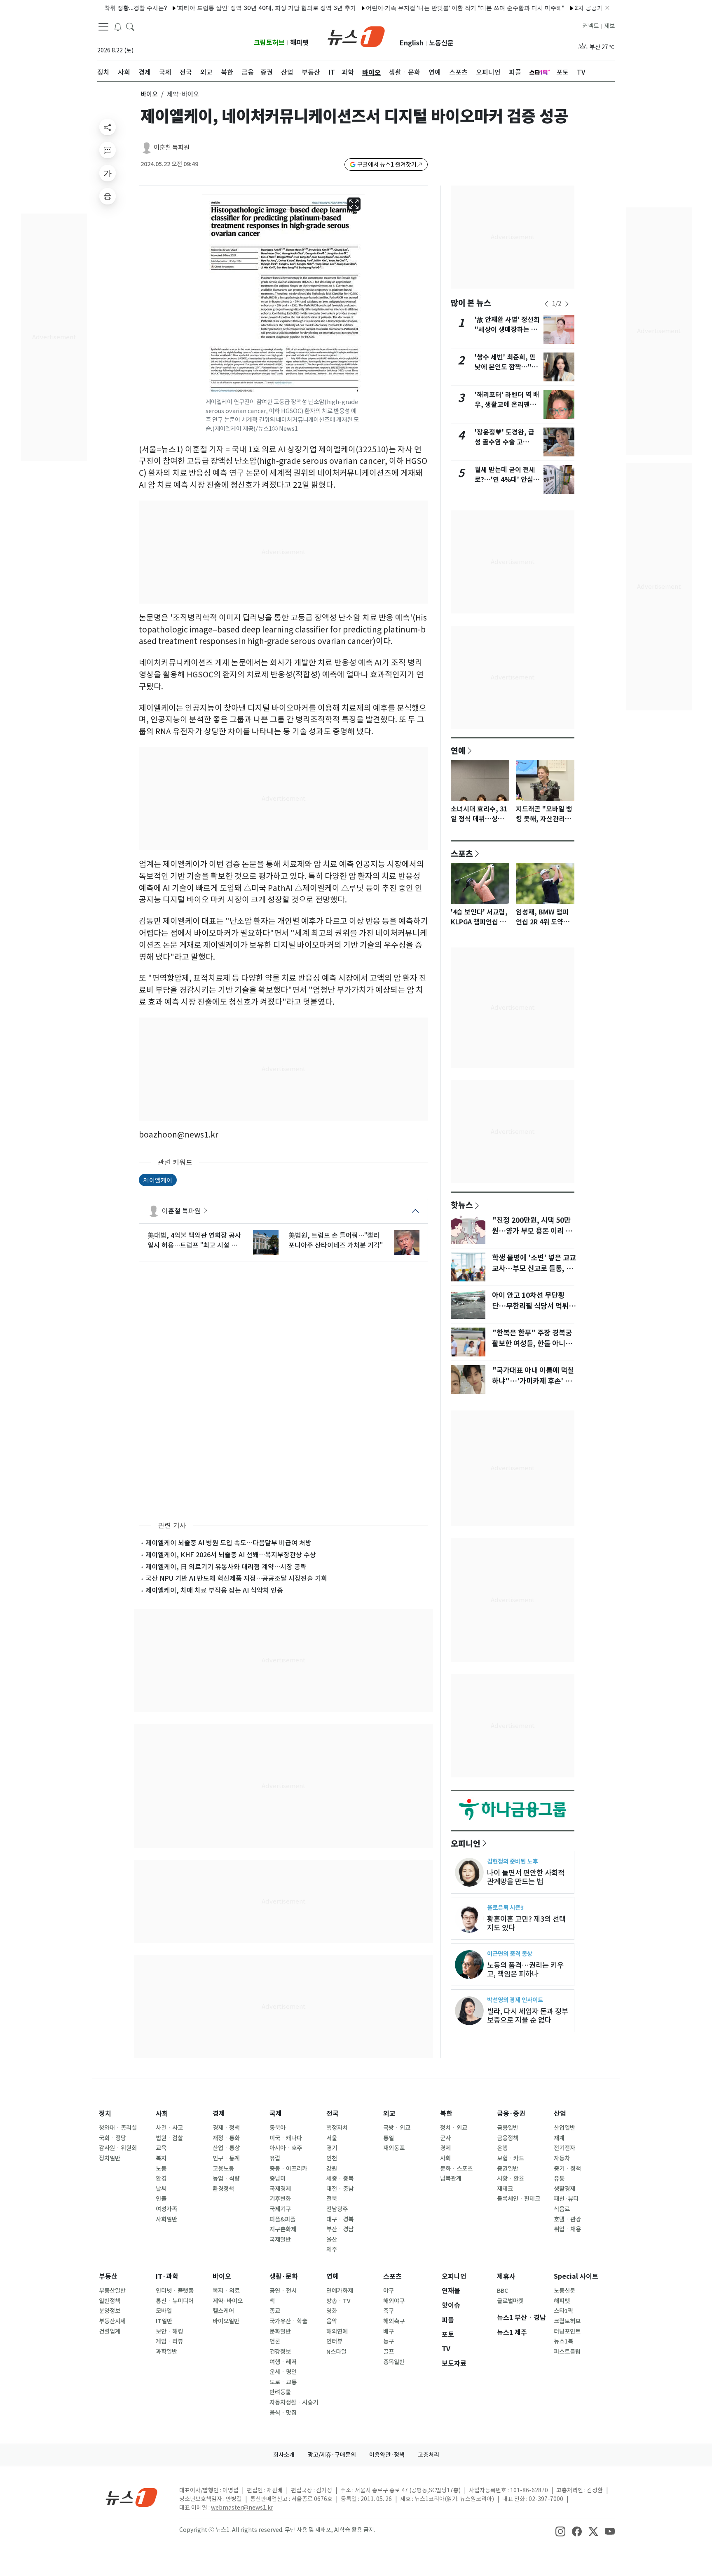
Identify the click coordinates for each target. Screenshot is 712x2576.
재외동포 (394, 2148)
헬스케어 (223, 2311)
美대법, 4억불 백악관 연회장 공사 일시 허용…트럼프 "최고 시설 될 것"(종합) (194, 1241)
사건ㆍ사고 (169, 2128)
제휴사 (506, 2276)
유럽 (275, 2158)
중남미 (278, 2179)
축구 (389, 2311)
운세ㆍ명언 (283, 2372)
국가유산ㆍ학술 (288, 2321)
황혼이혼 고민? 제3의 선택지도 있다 (526, 1923)
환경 (161, 2179)
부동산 (108, 2276)
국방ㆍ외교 (397, 2128)
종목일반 (394, 2362)
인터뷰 (334, 2341)
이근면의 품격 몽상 (510, 1954)
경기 (332, 2148)
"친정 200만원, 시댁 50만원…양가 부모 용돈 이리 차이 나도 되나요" (532, 1231)
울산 (332, 2240)
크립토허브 (269, 43)
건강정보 (280, 2352)
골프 (389, 2352)
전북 (332, 2199)
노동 (161, 2169)
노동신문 (441, 43)
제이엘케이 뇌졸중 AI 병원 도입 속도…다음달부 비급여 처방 (228, 1543)
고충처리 (429, 2455)
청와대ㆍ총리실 (118, 2128)
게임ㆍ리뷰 (169, 2341)
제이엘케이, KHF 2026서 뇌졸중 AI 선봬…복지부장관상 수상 (231, 1555)
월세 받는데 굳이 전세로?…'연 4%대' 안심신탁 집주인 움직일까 (507, 480)
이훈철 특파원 (172, 147)
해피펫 (299, 43)
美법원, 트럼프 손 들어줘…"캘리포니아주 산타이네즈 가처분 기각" (336, 1240)
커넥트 (591, 26)
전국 (333, 2114)
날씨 (161, 2189)
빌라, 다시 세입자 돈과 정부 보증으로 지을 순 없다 (528, 2016)
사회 (162, 2114)
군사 (445, 2138)
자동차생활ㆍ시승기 (294, 2402)
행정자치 (337, 2128)
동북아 (278, 2128)
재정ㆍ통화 (226, 2138)
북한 (446, 2114)
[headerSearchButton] (130, 26)
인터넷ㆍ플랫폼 (175, 2291)
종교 (275, 2311)
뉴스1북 (563, 2341)
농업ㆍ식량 (226, 2179)
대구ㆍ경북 (340, 2219)
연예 (458, 750)
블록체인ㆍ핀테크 (519, 2199)
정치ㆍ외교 (454, 2128)
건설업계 (110, 2332)
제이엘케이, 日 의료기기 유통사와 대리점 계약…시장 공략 (226, 1567)
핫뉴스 (462, 1205)
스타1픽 (563, 2311)
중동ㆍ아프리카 (288, 2169)
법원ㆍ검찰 (169, 2138)
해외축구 (394, 2321)
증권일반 (508, 2169)
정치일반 (110, 2158)
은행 (502, 2148)
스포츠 (462, 853)
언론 (275, 2341)
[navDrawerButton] (103, 27)
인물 (161, 2199)
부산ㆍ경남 (340, 2229)
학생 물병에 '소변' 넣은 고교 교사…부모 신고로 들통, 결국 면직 (534, 1269)
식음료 (562, 2209)
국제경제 (280, 2189)
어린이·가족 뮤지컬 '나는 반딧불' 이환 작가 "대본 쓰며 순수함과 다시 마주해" (412, 8)
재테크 (505, 2189)
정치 (105, 2114)
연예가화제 (340, 2291)
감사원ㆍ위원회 (118, 2148)
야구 (389, 2291)
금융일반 (508, 2128)
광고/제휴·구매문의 (332, 2455)
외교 (389, 2114)
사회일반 (166, 2219)
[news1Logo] (132, 2497)
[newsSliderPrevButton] (546, 304)
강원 (332, 2169)
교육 (161, 2148)
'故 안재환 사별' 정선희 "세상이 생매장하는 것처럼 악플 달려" (507, 330)
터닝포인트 (567, 2332)
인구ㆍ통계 (226, 2158)
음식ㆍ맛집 (283, 2413)
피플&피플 (282, 2219)
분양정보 (110, 2311)
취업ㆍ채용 (567, 2229)
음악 (332, 2321)
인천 (332, 2158)
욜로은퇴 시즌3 (505, 1907)
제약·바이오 (228, 2301)
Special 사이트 (576, 2276)
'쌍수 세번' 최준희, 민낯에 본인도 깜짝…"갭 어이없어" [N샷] (506, 367)
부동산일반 (112, 2291)
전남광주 (337, 2209)
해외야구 (394, 2301)
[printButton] (108, 196)
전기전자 (564, 2148)
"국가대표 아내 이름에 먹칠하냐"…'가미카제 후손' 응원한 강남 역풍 (533, 1381)
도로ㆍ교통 (283, 2382)
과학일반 (166, 2352)
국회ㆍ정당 (112, 2138)
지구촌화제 (283, 2229)
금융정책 (508, 2138)
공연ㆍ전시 (283, 2291)
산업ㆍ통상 (226, 2148)
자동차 (562, 2158)
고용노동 (223, 2169)
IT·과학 (167, 2276)
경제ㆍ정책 (226, 2128)
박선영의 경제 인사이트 (515, 2000)
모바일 (164, 2311)
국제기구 (280, 2209)
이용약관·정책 (387, 2455)
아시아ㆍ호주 (286, 2148)
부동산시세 (112, 2321)
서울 (332, 2138)
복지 (161, 2158)
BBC (502, 2291)
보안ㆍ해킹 (169, 2332)
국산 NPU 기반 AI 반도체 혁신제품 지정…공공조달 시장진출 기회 (236, 1578)
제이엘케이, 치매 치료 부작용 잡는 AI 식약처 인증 (214, 1590)
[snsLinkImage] (560, 2531)
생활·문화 (284, 2276)
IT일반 (164, 2321)
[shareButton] (108, 127)
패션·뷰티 (566, 2199)
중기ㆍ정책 (567, 2169)
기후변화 (280, 2199)
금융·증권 (511, 2114)
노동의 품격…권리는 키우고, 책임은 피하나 (525, 1970)
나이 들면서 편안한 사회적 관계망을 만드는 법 (526, 1877)
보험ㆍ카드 (511, 2158)
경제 (219, 2114)
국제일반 (280, 2240)
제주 (332, 2249)
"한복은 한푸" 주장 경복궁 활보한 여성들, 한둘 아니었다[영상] (532, 1344)
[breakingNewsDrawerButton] (118, 26)
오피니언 (466, 1843)
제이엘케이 (158, 1180)
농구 (389, 2341)
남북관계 (451, 2179)
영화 (332, 2311)
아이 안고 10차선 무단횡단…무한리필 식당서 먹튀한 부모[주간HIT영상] (534, 1306)
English (412, 43)
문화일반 (280, 2332)
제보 (609, 26)
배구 (389, 2332)
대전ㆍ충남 (340, 2189)
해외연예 (337, 2332)
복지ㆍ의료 (226, 2291)
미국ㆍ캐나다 (286, 2138)
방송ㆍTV (338, 2301)
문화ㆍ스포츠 (456, 2169)
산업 (560, 2114)
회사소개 (284, 2455)
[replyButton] (108, 150)
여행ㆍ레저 (283, 2362)
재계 (559, 2138)
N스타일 (336, 2352)
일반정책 (110, 2301)
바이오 (149, 94)
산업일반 (564, 2128)
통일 (389, 2138)
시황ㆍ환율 (511, 2179)
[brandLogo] (356, 36)
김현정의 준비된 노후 (512, 1861)
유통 (559, 2179)
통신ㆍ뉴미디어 (175, 2301)
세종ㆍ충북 (340, 2179)
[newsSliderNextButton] (567, 304)
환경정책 (223, 2189)
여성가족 (166, 2209)
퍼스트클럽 (567, 2352)
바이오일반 (226, 2321)
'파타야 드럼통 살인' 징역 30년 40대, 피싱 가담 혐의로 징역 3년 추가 (213, 8)
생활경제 (564, 2189)
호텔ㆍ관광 (567, 2219)
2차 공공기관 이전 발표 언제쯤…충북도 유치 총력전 (588, 8)
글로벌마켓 (510, 2301)
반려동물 (280, 2392)
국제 (276, 2114)
